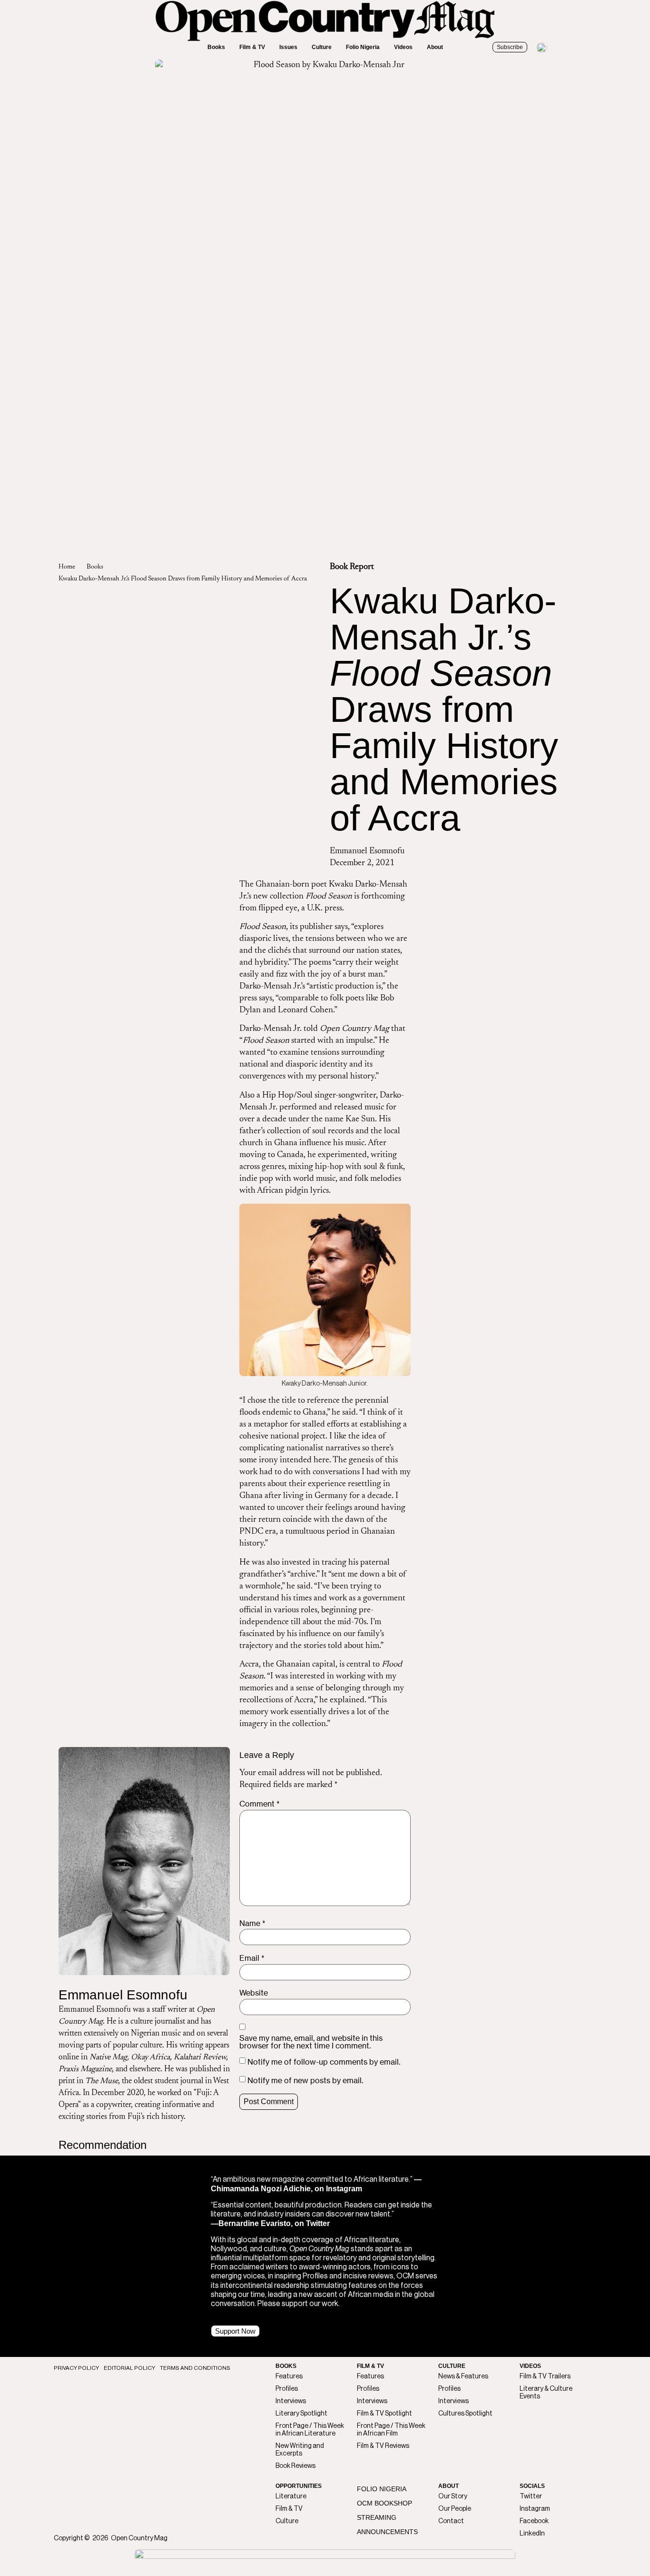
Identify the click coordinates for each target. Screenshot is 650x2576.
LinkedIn (532, 2534)
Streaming (377, 2517)
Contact (451, 2521)
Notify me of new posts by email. (305, 2080)
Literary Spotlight (301, 2414)
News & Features (463, 2376)
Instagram (535, 2509)
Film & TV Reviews (383, 2446)
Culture (287, 2521)
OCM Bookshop (384, 2503)
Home (67, 567)
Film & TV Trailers (545, 2376)
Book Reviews (295, 2466)
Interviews (291, 2401)
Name (252, 1923)
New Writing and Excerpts (300, 2450)
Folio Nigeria (382, 2489)
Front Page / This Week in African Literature (310, 2430)
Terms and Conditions (195, 2368)
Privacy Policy (76, 2368)
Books (95, 567)
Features (289, 2376)
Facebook (534, 2521)
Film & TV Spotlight (384, 2414)
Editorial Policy (129, 2368)
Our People (455, 2509)
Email (252, 1958)
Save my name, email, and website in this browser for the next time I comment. (311, 2042)
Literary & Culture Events (546, 2393)
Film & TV (289, 2509)
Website (254, 1993)
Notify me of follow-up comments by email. (324, 2062)
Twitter (531, 2496)
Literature (291, 2496)
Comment (260, 1804)
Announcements (387, 2532)
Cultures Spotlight (465, 2414)
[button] (216, 47)
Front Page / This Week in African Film (391, 2430)
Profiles (287, 2389)
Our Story (453, 2496)
